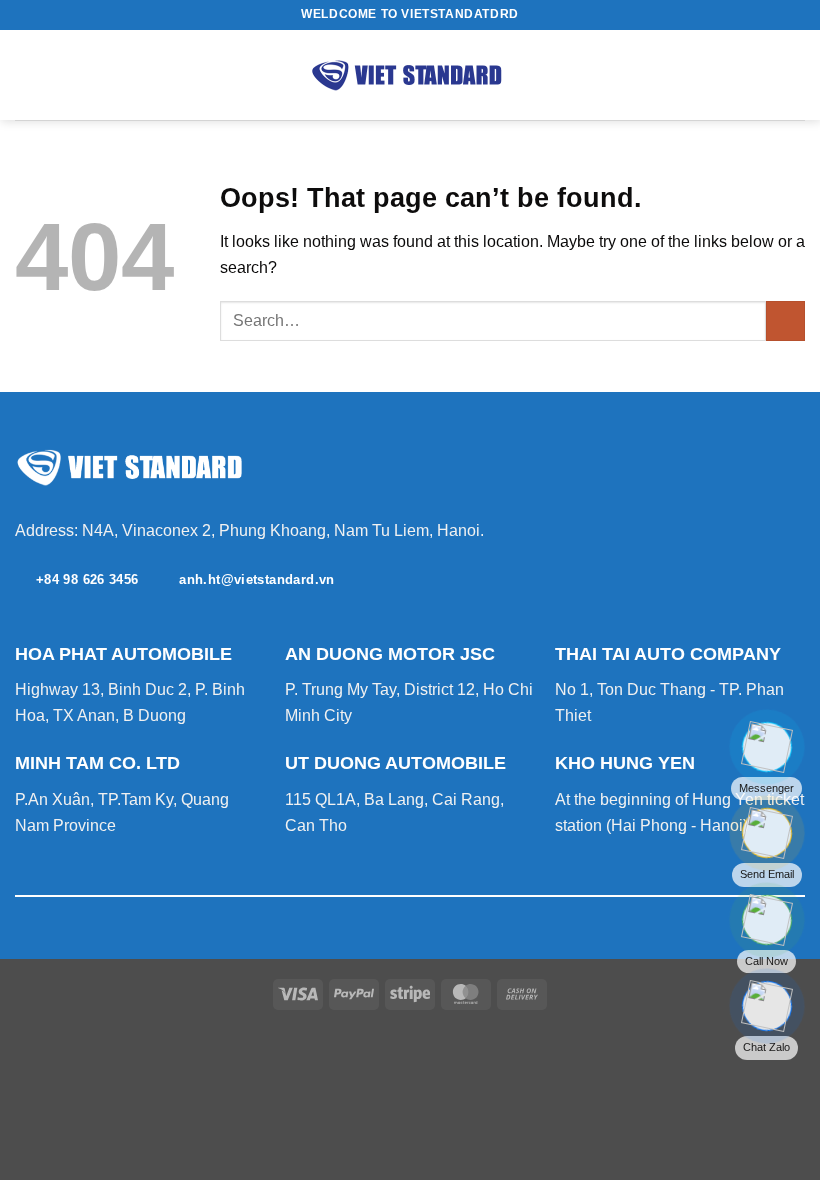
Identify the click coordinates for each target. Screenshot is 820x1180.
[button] (27, 74)
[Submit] (785, 320)
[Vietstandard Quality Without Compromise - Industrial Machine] (410, 75)
